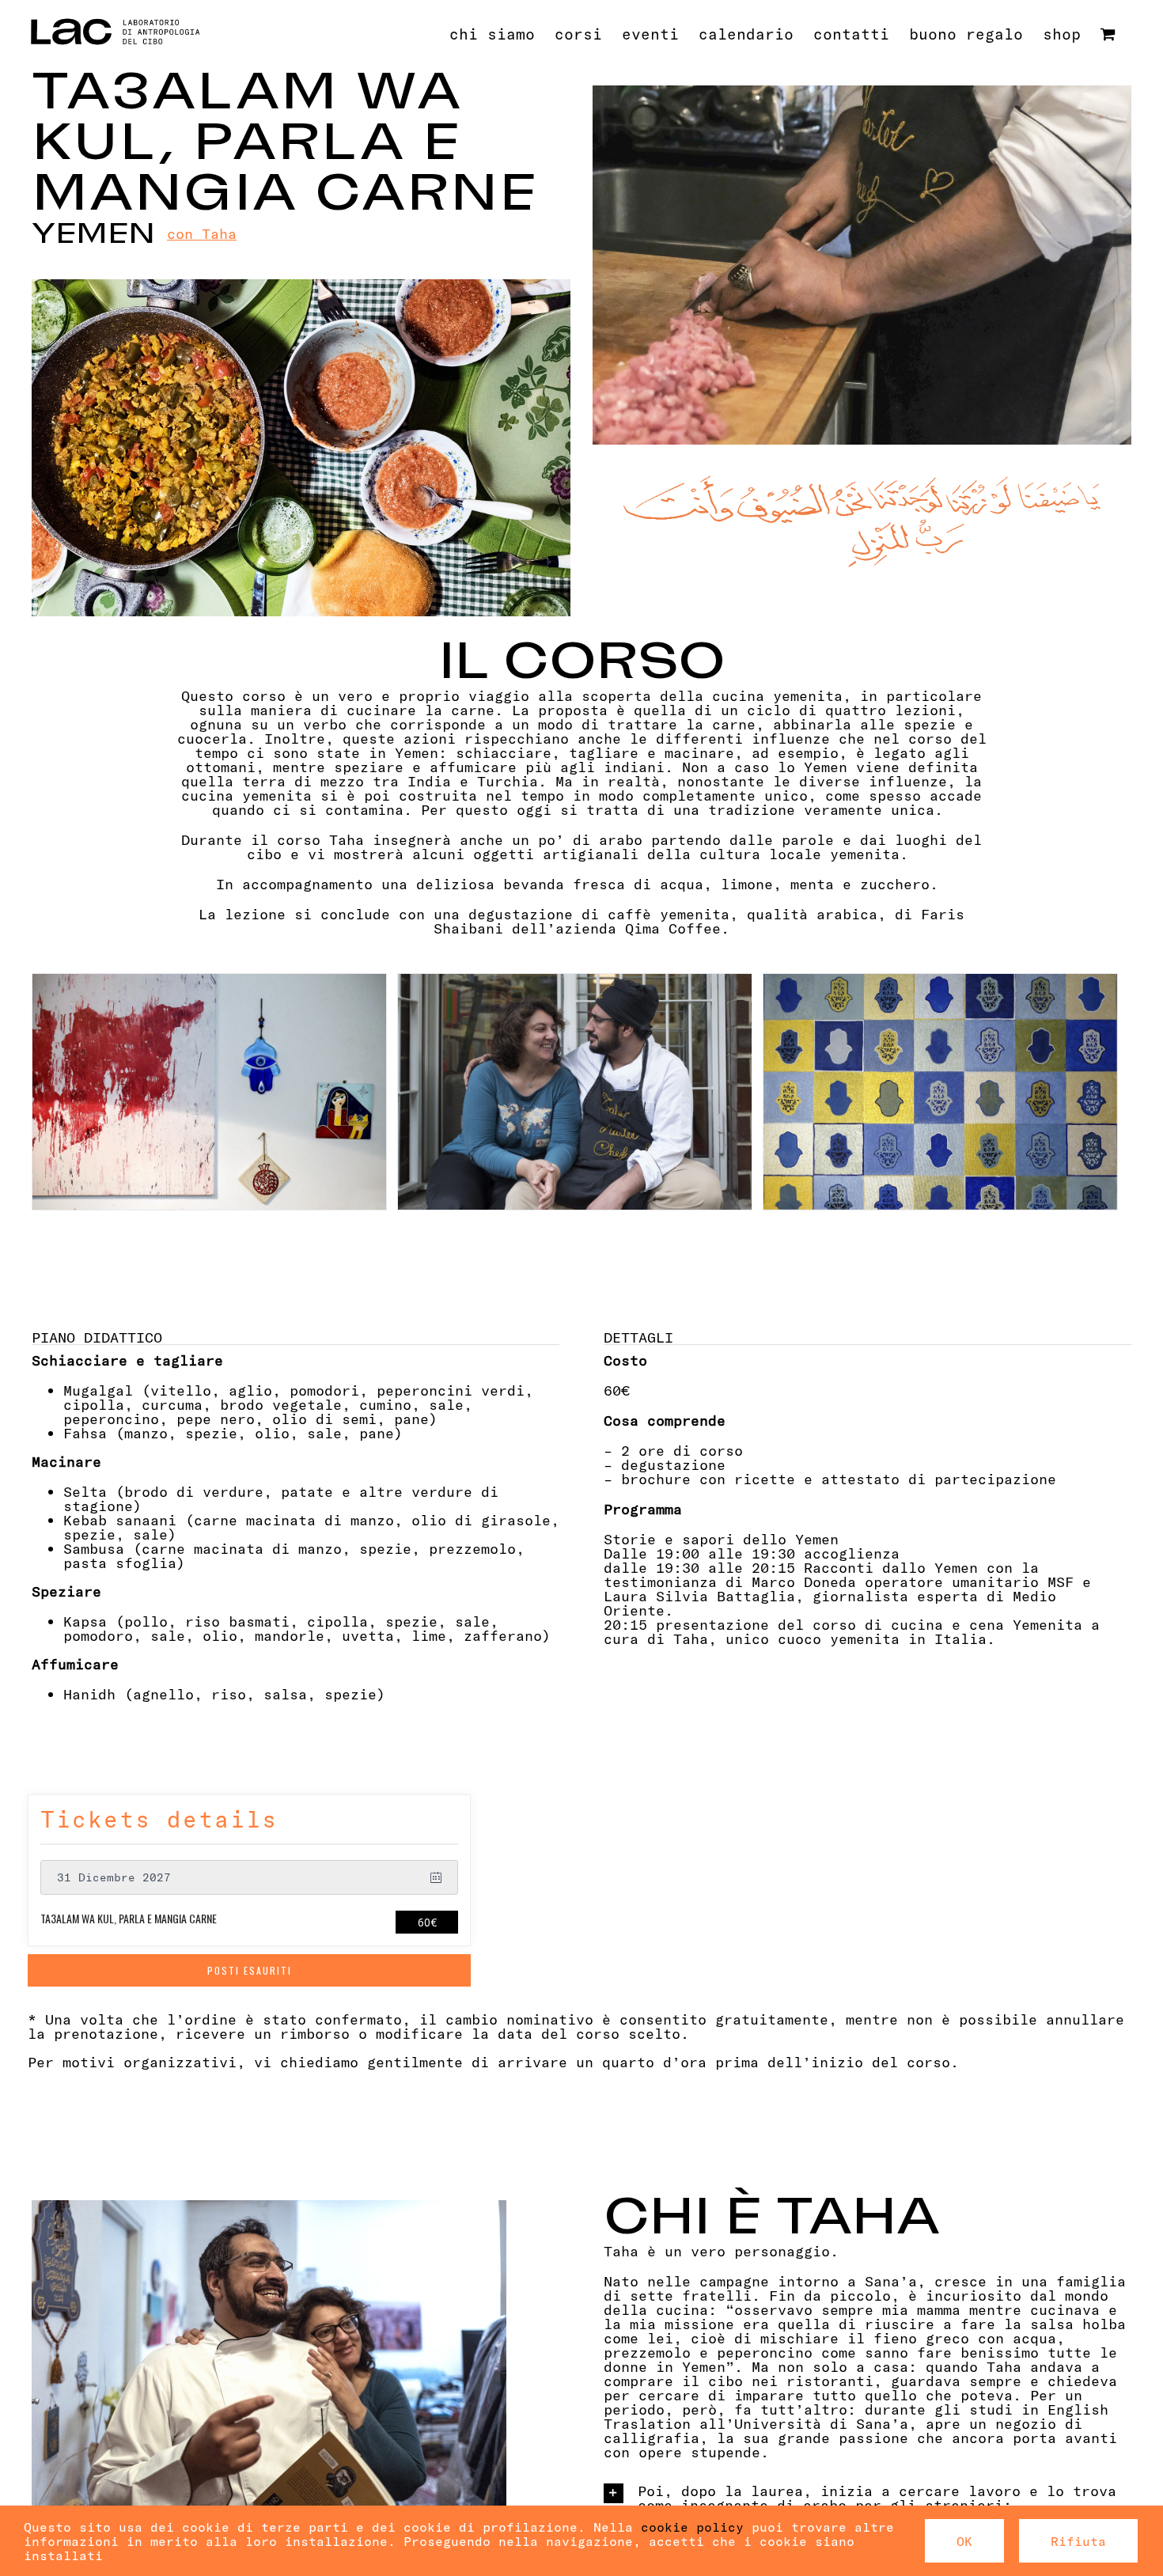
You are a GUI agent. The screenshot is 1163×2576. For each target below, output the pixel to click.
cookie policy (692, 2527)
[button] (868, 2497)
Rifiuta (1078, 2541)
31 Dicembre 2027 (114, 1877)
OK (964, 2541)
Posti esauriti (250, 1970)
